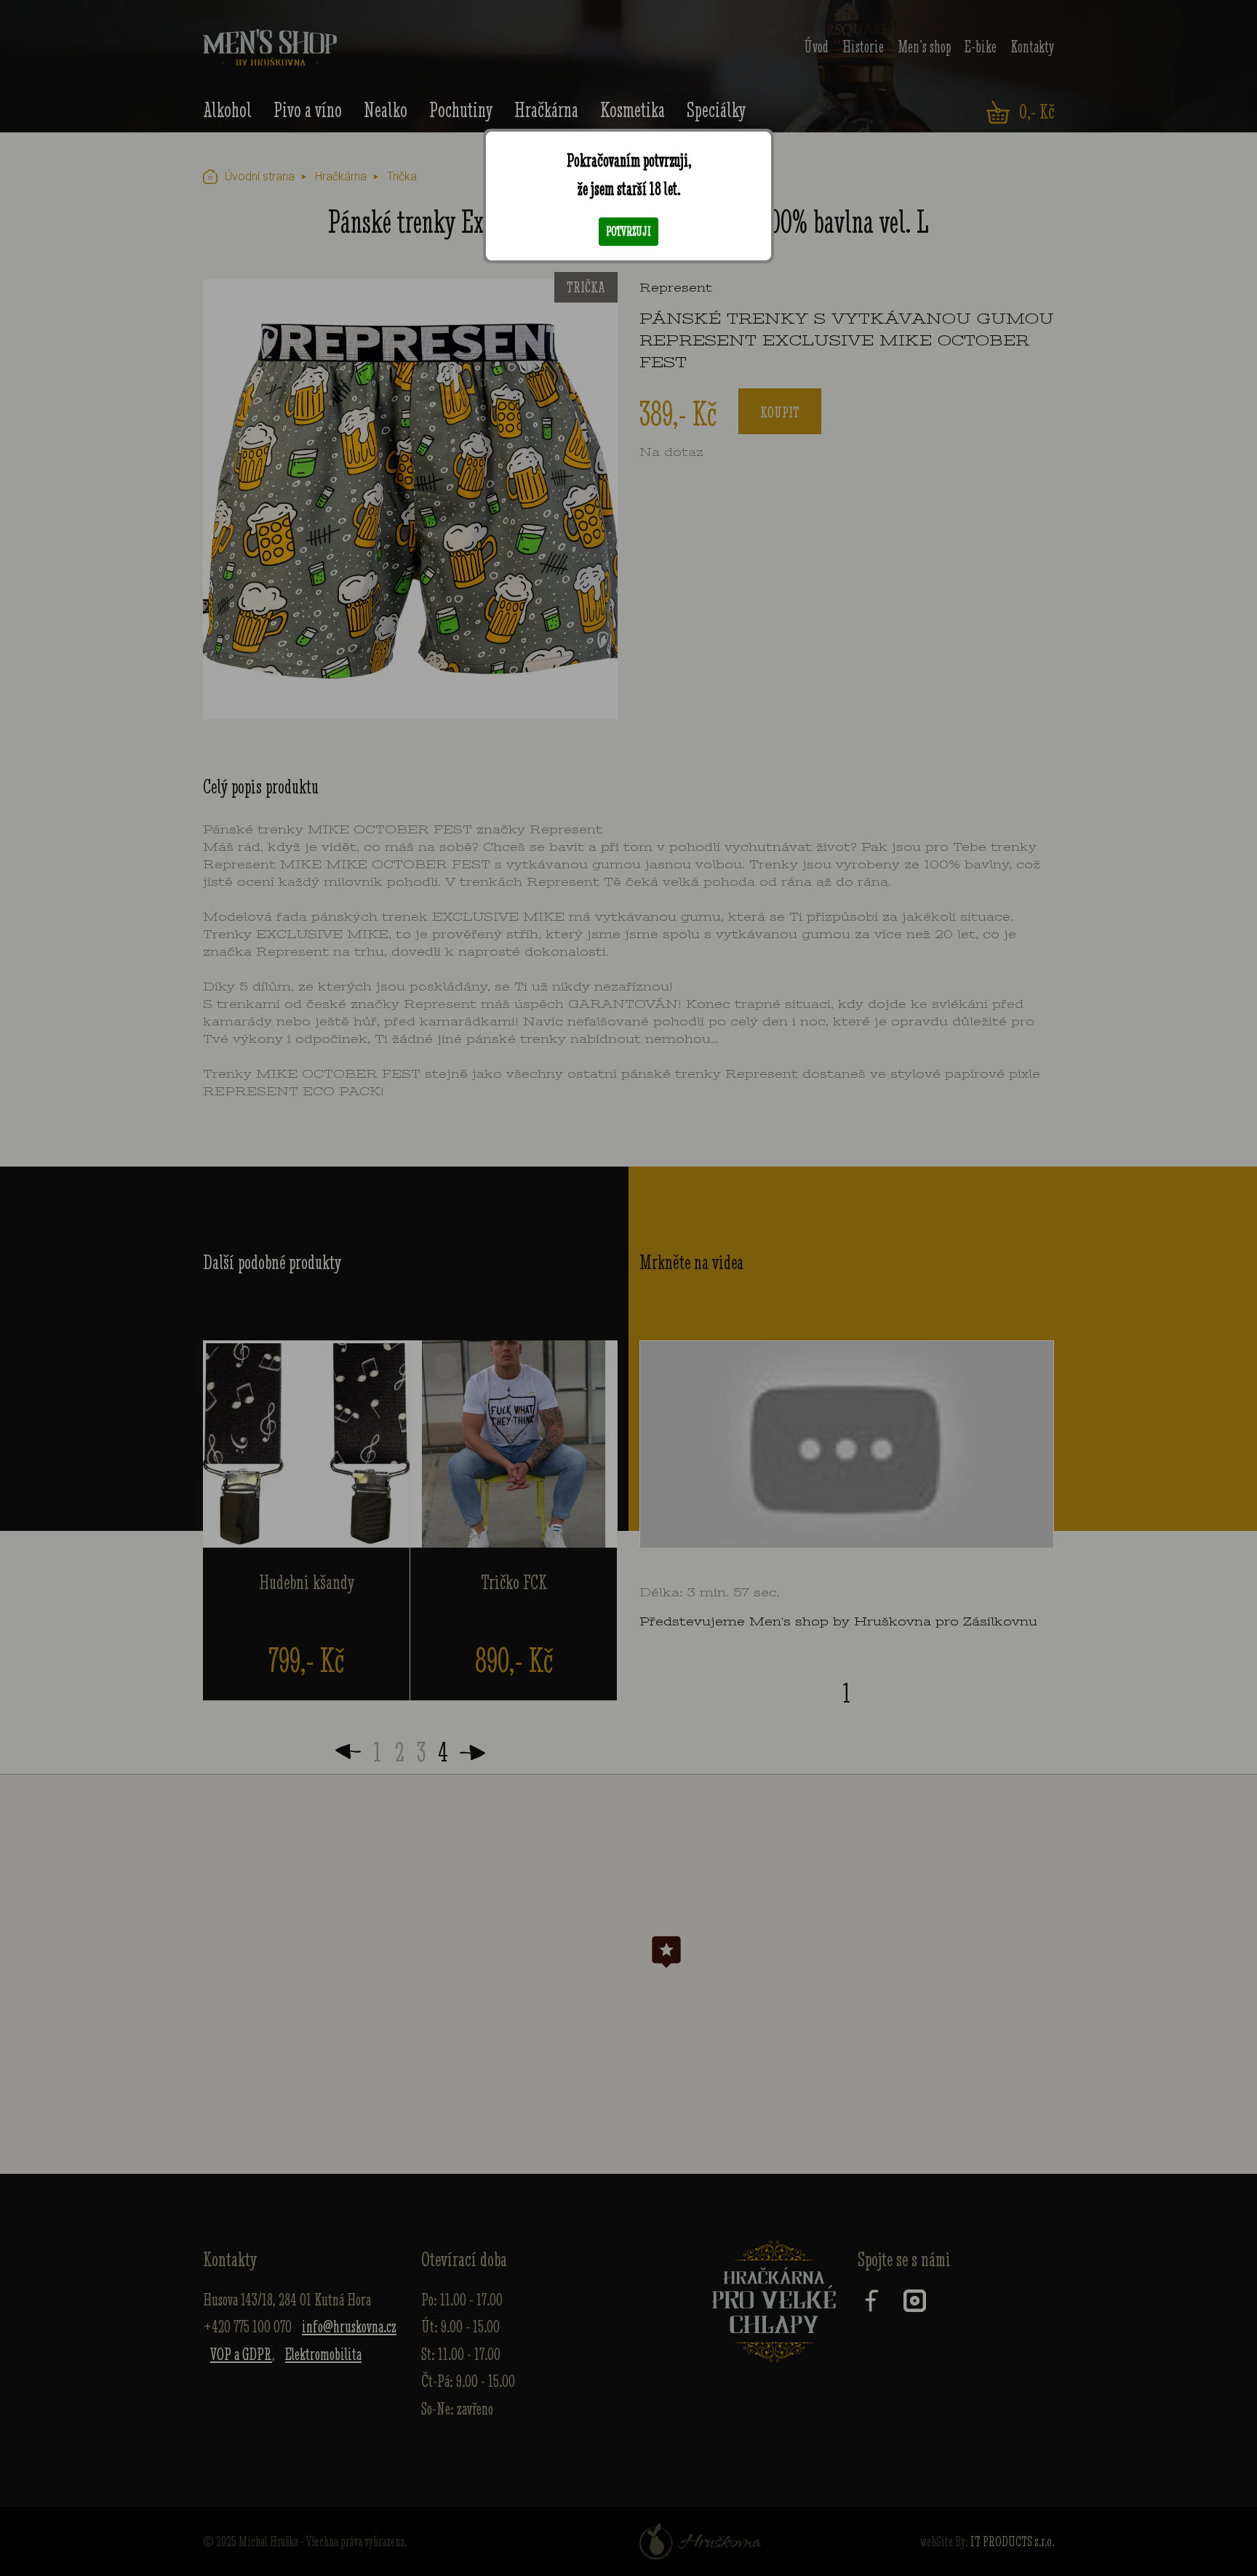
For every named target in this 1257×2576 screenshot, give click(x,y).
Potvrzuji (628, 231)
